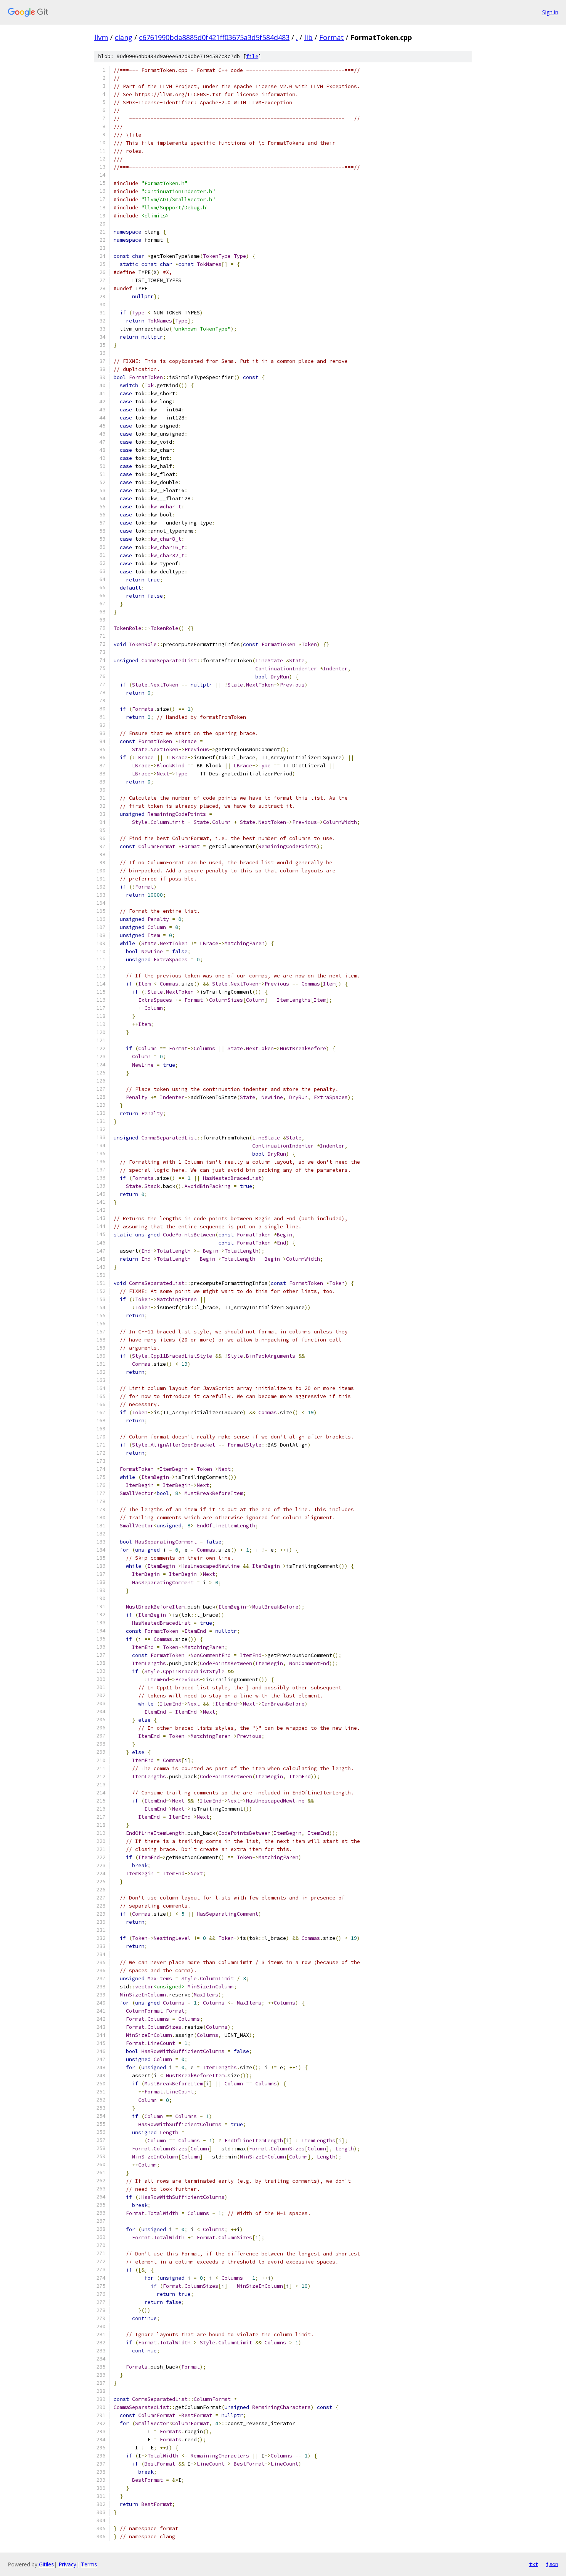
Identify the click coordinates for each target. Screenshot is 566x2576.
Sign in (550, 12)
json (552, 2564)
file (252, 56)
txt (534, 2564)
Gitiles (46, 2564)
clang (124, 37)
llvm (101, 37)
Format (332, 37)
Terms (89, 2564)
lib (308, 37)
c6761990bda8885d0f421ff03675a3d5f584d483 (214, 37)
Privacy (67, 2564)
